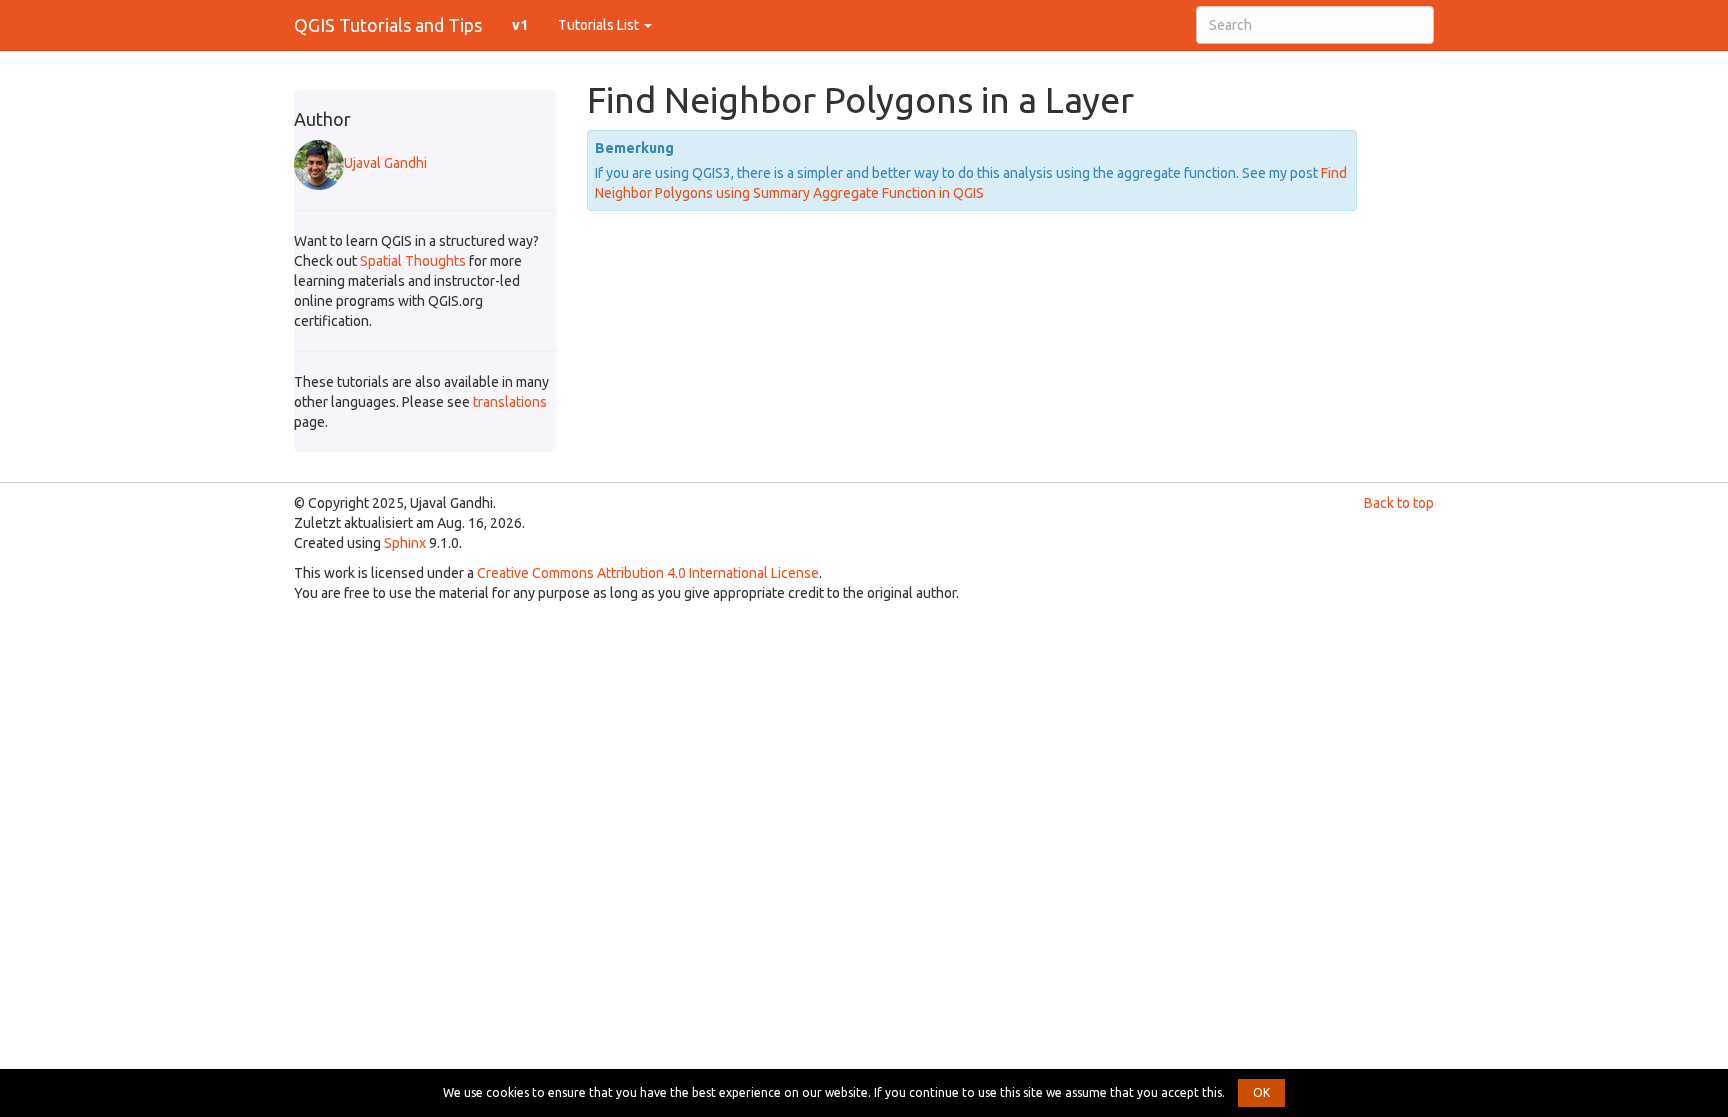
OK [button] (1261, 1092)
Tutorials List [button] (600, 25)
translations (510, 402)
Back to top (1399, 503)
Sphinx (405, 543)
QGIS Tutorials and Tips (388, 25)
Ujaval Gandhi (385, 163)
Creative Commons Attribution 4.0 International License (648, 573)
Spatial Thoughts (413, 261)
